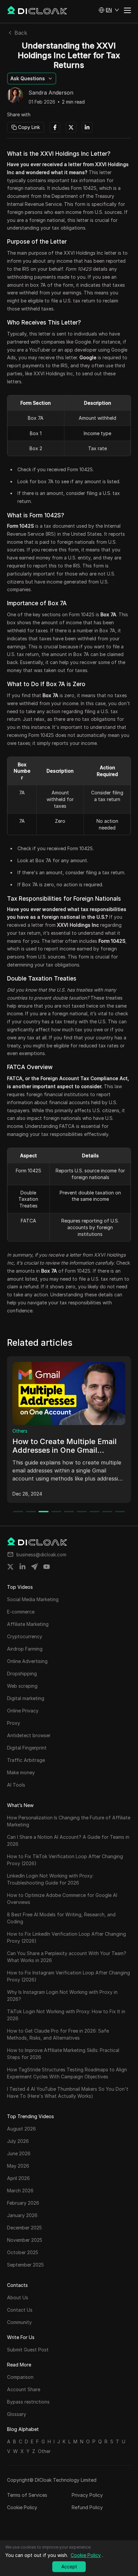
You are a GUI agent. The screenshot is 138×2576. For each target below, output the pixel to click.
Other (44, 2451)
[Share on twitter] (10, 1567)
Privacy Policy (87, 2495)
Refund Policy (87, 2507)
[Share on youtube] (47, 1567)
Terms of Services (27, 2495)
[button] (109, 10)
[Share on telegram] (34, 1567)
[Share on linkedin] (22, 1567)
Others (20, 1431)
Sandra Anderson (51, 93)
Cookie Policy (22, 2507)
